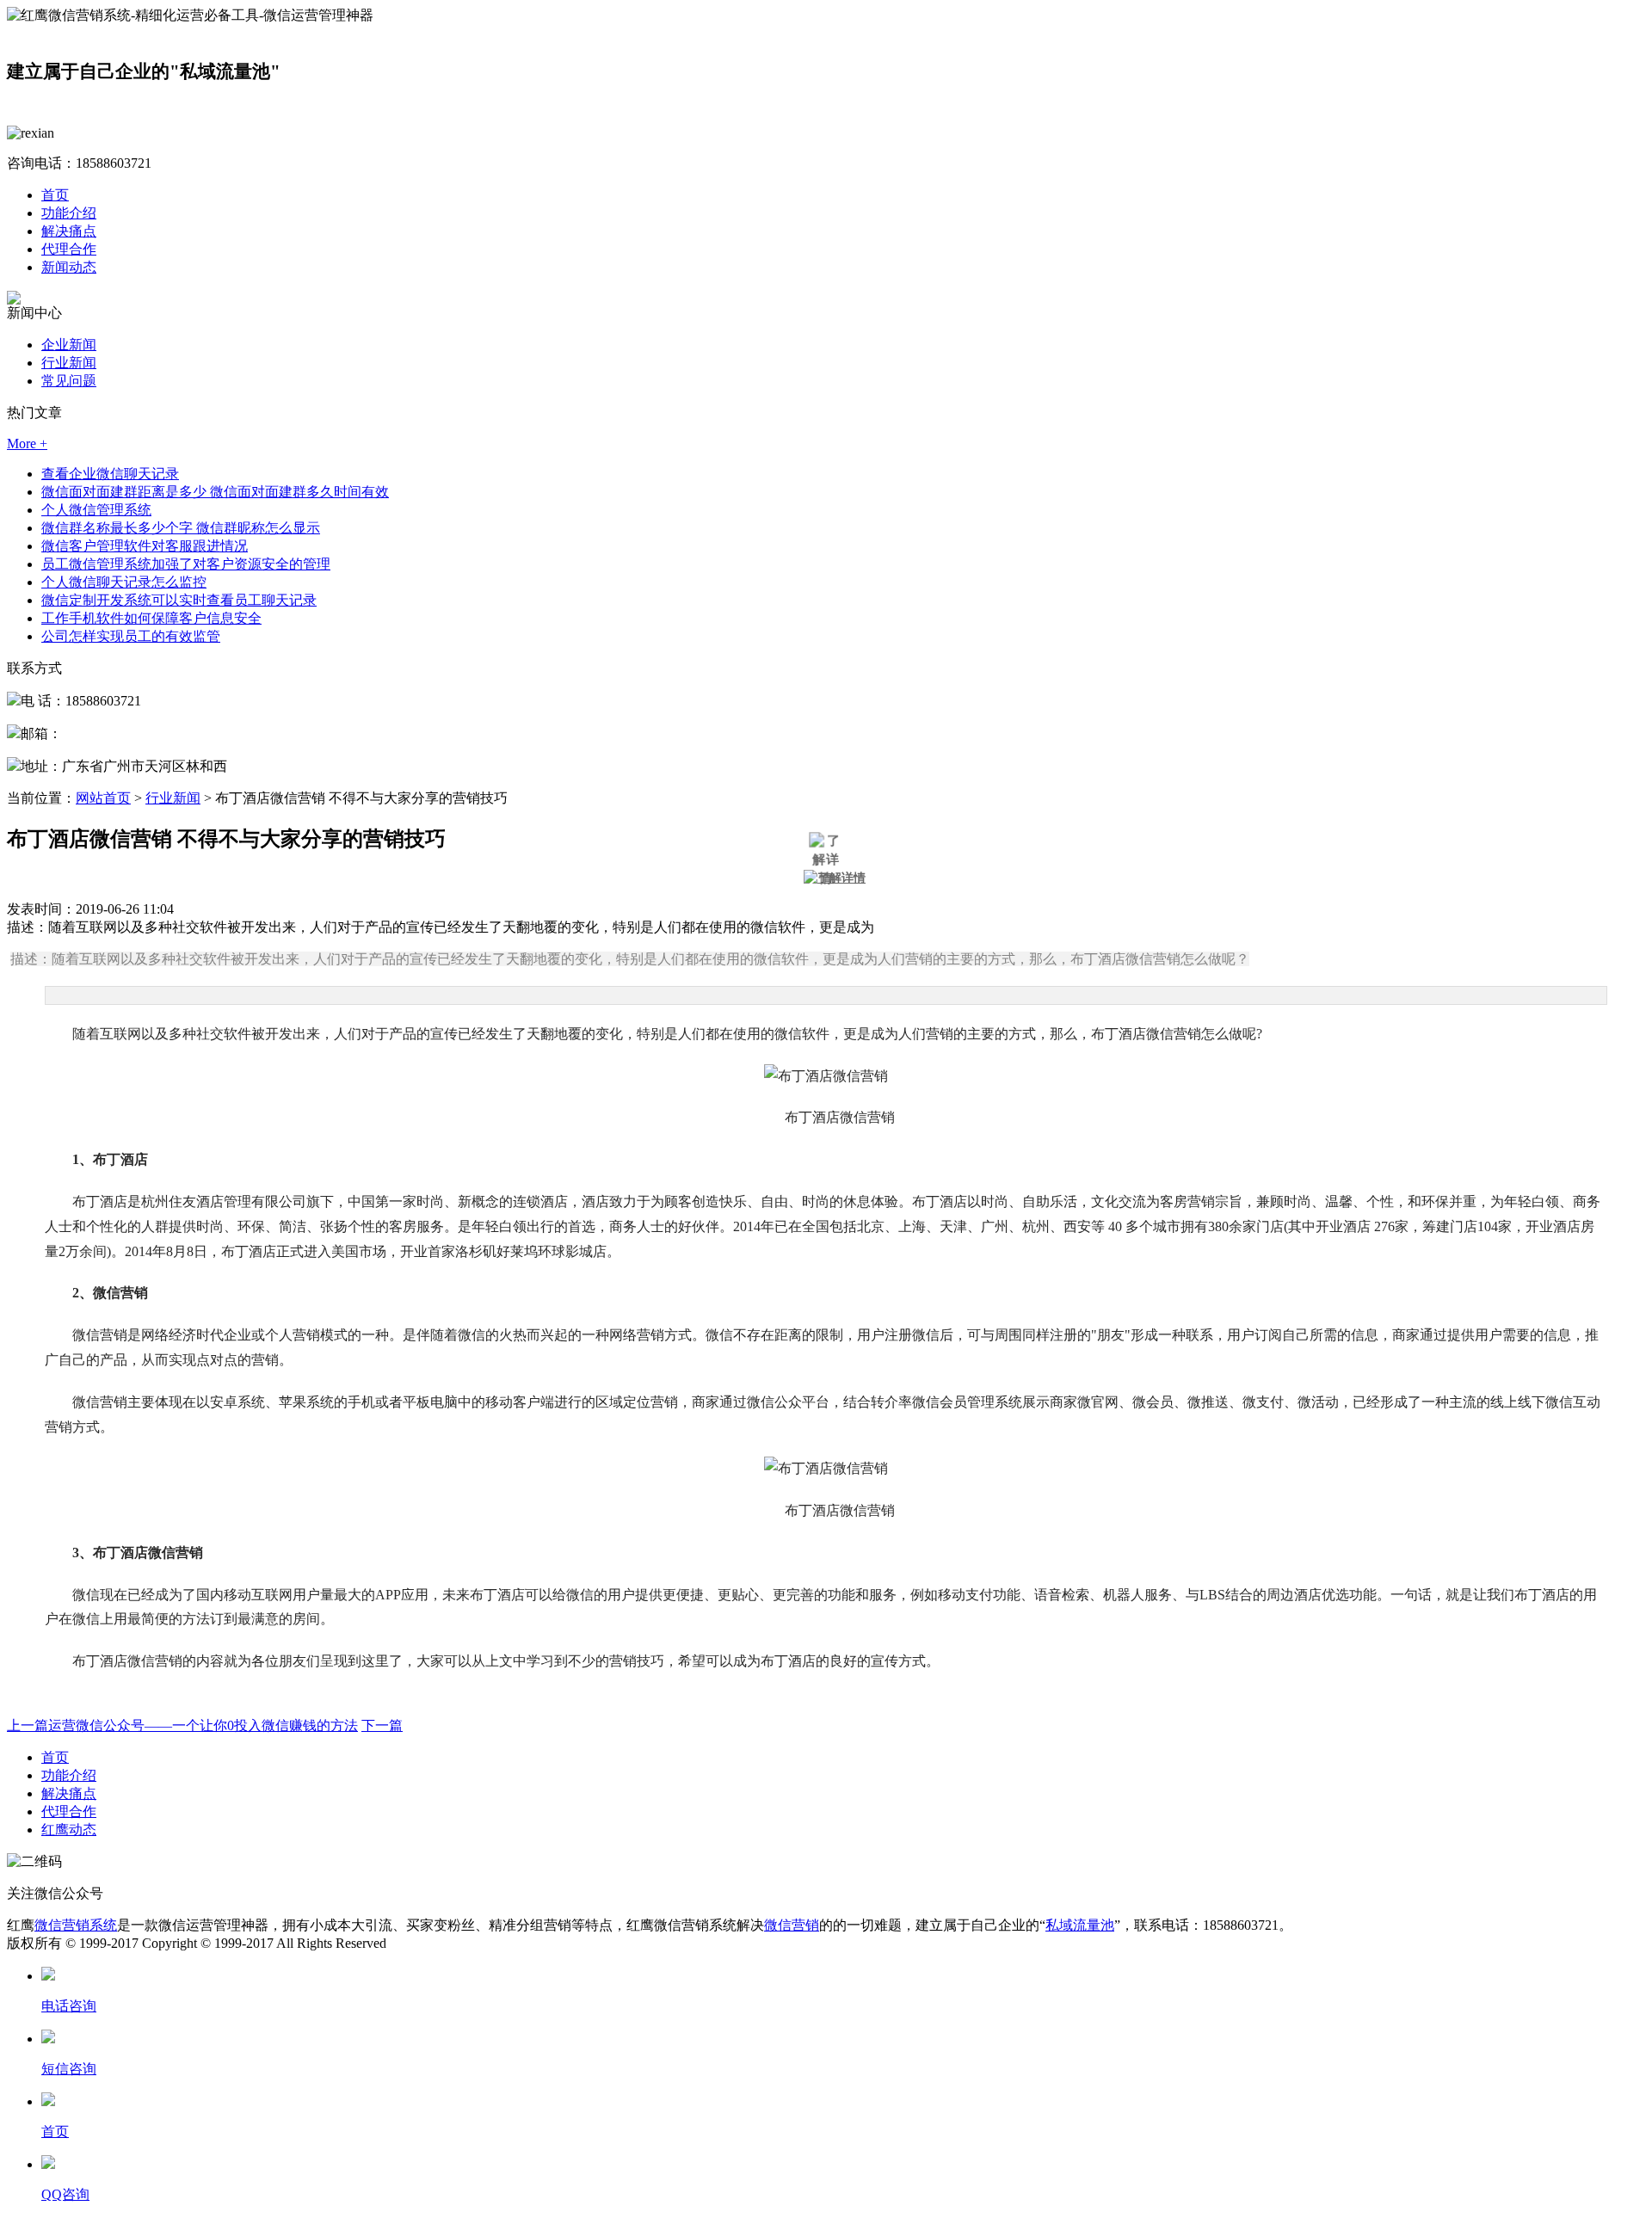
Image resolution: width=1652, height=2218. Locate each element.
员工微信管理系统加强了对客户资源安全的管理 (186, 564)
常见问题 (69, 381)
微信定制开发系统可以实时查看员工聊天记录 (179, 600)
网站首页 (103, 798)
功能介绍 (69, 213)
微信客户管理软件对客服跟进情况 (145, 546)
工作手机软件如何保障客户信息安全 (151, 618)
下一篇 (382, 1725)
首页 (55, 195)
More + (27, 444)
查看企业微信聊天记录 (110, 474)
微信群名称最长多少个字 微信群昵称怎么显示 (181, 528)
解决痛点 (69, 231)
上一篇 (182, 1725)
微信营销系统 (76, 1925)
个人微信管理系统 (96, 510)
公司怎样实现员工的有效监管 (131, 636)
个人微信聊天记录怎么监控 (124, 582)
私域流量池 (1080, 1925)
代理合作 (69, 249)
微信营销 (792, 1925)
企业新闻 (69, 345)
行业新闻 (69, 363)
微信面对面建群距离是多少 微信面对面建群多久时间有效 (215, 492)
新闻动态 (69, 267)
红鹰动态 (69, 1830)
